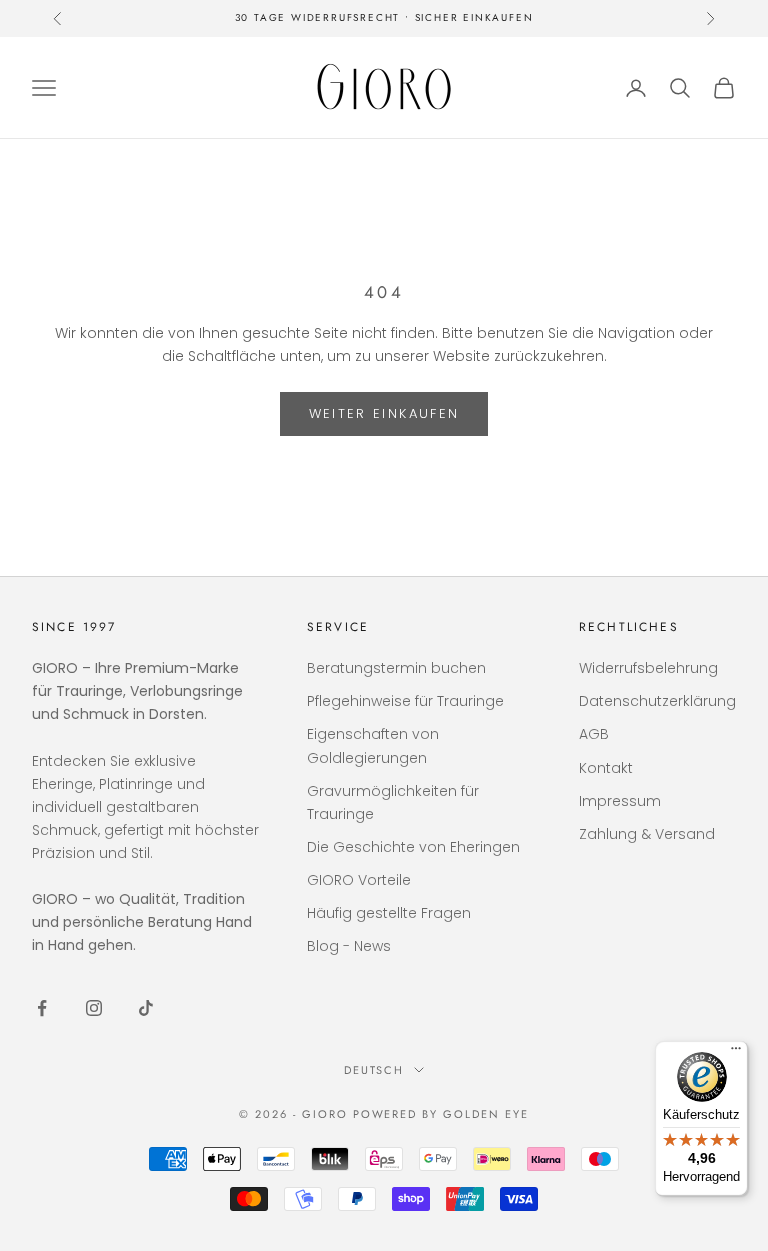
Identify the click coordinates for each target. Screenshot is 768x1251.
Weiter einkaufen (384, 413)
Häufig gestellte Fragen (389, 913)
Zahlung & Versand (647, 834)
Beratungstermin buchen (396, 668)
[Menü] (736, 1053)
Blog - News (349, 946)
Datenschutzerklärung (657, 701)
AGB (594, 734)
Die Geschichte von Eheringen (413, 847)
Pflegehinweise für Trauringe (405, 701)
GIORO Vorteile (359, 880)
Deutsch (374, 1070)
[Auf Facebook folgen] (42, 1008)
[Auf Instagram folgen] (94, 1008)
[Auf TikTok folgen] (146, 1008)
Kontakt (606, 768)
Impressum (620, 801)
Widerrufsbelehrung (648, 668)
